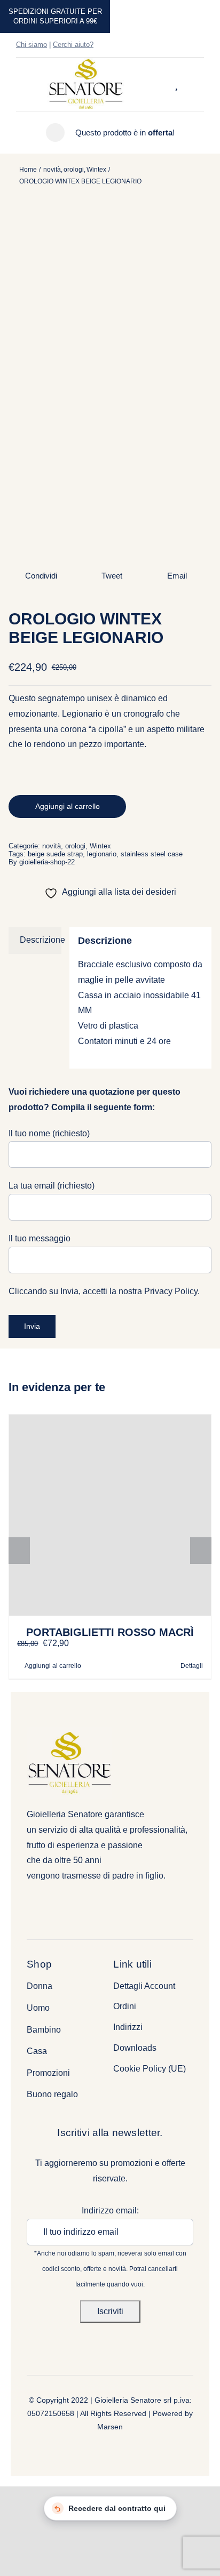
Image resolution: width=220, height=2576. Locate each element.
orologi (75, 846)
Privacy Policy (171, 1291)
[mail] (201, 45)
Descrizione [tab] (41, 940)
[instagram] (184, 45)
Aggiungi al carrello (68, 806)
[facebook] (167, 45)
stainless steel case (152, 854)
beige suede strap (55, 854)
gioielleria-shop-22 (47, 862)
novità (52, 846)
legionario (102, 854)
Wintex (100, 846)
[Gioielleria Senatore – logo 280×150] (86, 62)
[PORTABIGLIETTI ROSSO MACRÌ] (110, 1515)
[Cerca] (166, 84)
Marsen (110, 2427)
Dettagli (192, 1666)
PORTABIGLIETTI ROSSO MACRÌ (110, 1632)
